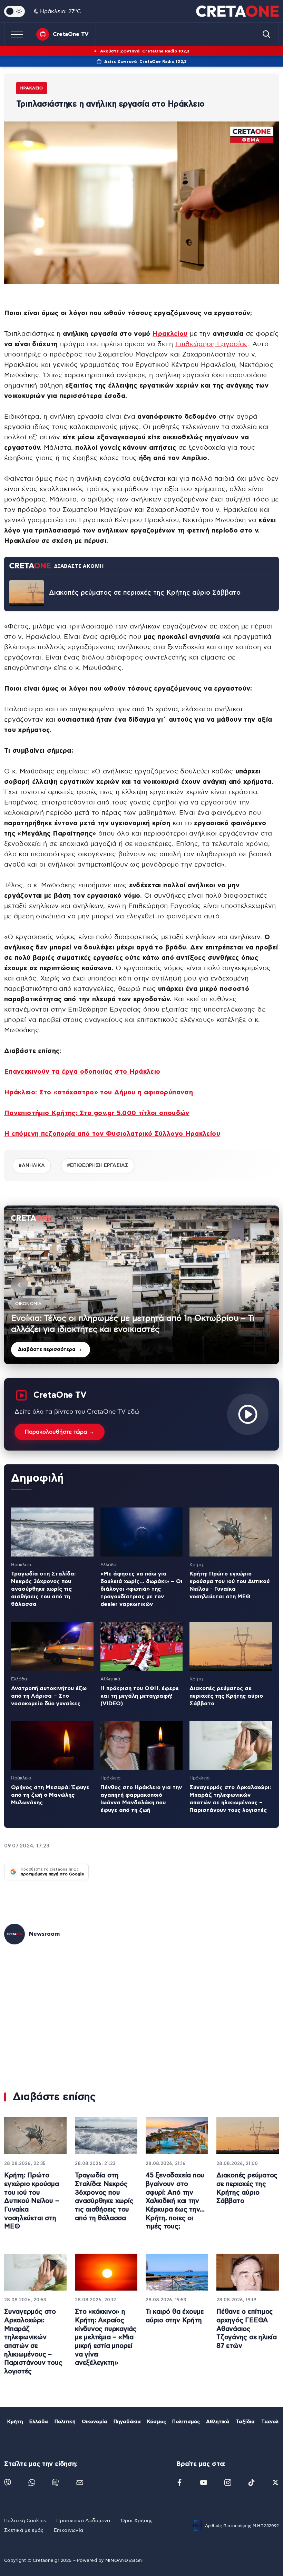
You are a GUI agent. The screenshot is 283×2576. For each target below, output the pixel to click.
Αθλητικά (218, 2422)
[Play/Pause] (141, 1285)
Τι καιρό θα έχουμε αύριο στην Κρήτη (175, 2316)
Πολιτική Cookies (25, 2521)
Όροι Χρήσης (137, 2521)
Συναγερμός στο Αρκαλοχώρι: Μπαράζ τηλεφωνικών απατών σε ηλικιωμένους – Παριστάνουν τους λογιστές (33, 2342)
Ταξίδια (245, 2422)
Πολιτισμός (186, 2422)
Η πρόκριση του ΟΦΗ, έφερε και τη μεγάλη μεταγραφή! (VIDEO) (140, 1696)
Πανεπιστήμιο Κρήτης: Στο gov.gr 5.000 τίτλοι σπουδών (97, 1113)
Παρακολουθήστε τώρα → (60, 1432)
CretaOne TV (71, 34)
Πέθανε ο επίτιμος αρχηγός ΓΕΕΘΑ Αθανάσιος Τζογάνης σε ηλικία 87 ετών (247, 2329)
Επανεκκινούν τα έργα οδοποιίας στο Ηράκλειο (82, 1072)
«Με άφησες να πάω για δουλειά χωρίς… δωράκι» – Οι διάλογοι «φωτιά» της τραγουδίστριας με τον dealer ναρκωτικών (141, 1589)
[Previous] (19, 1285)
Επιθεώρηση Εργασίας (212, 344)
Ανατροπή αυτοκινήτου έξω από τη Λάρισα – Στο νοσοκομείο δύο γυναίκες (49, 1696)
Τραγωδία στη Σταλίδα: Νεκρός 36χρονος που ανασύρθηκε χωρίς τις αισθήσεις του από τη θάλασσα (43, 1589)
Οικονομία (95, 2422)
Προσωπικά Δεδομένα (83, 2521)
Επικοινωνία (69, 2530)
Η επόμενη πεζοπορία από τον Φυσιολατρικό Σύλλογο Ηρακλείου (112, 1134)
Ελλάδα (39, 2422)
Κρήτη (15, 2422)
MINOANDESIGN (124, 2561)
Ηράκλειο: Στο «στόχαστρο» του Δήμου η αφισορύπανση (99, 1092)
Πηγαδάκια (127, 2422)
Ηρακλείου (170, 334)
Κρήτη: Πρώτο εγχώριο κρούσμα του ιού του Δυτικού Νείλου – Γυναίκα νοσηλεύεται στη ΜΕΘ (32, 2201)
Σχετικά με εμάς (24, 2530)
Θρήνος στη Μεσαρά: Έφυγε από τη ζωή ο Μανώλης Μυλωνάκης (50, 1795)
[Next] (264, 1285)
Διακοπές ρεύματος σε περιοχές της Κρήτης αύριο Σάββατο (145, 593)
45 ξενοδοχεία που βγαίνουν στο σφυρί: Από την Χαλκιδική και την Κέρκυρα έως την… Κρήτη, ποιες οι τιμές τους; (175, 2201)
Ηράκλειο (32, 88)
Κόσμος (157, 2422)
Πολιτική (65, 2422)
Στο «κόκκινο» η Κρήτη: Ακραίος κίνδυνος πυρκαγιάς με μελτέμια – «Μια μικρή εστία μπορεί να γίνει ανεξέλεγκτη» (106, 2337)
